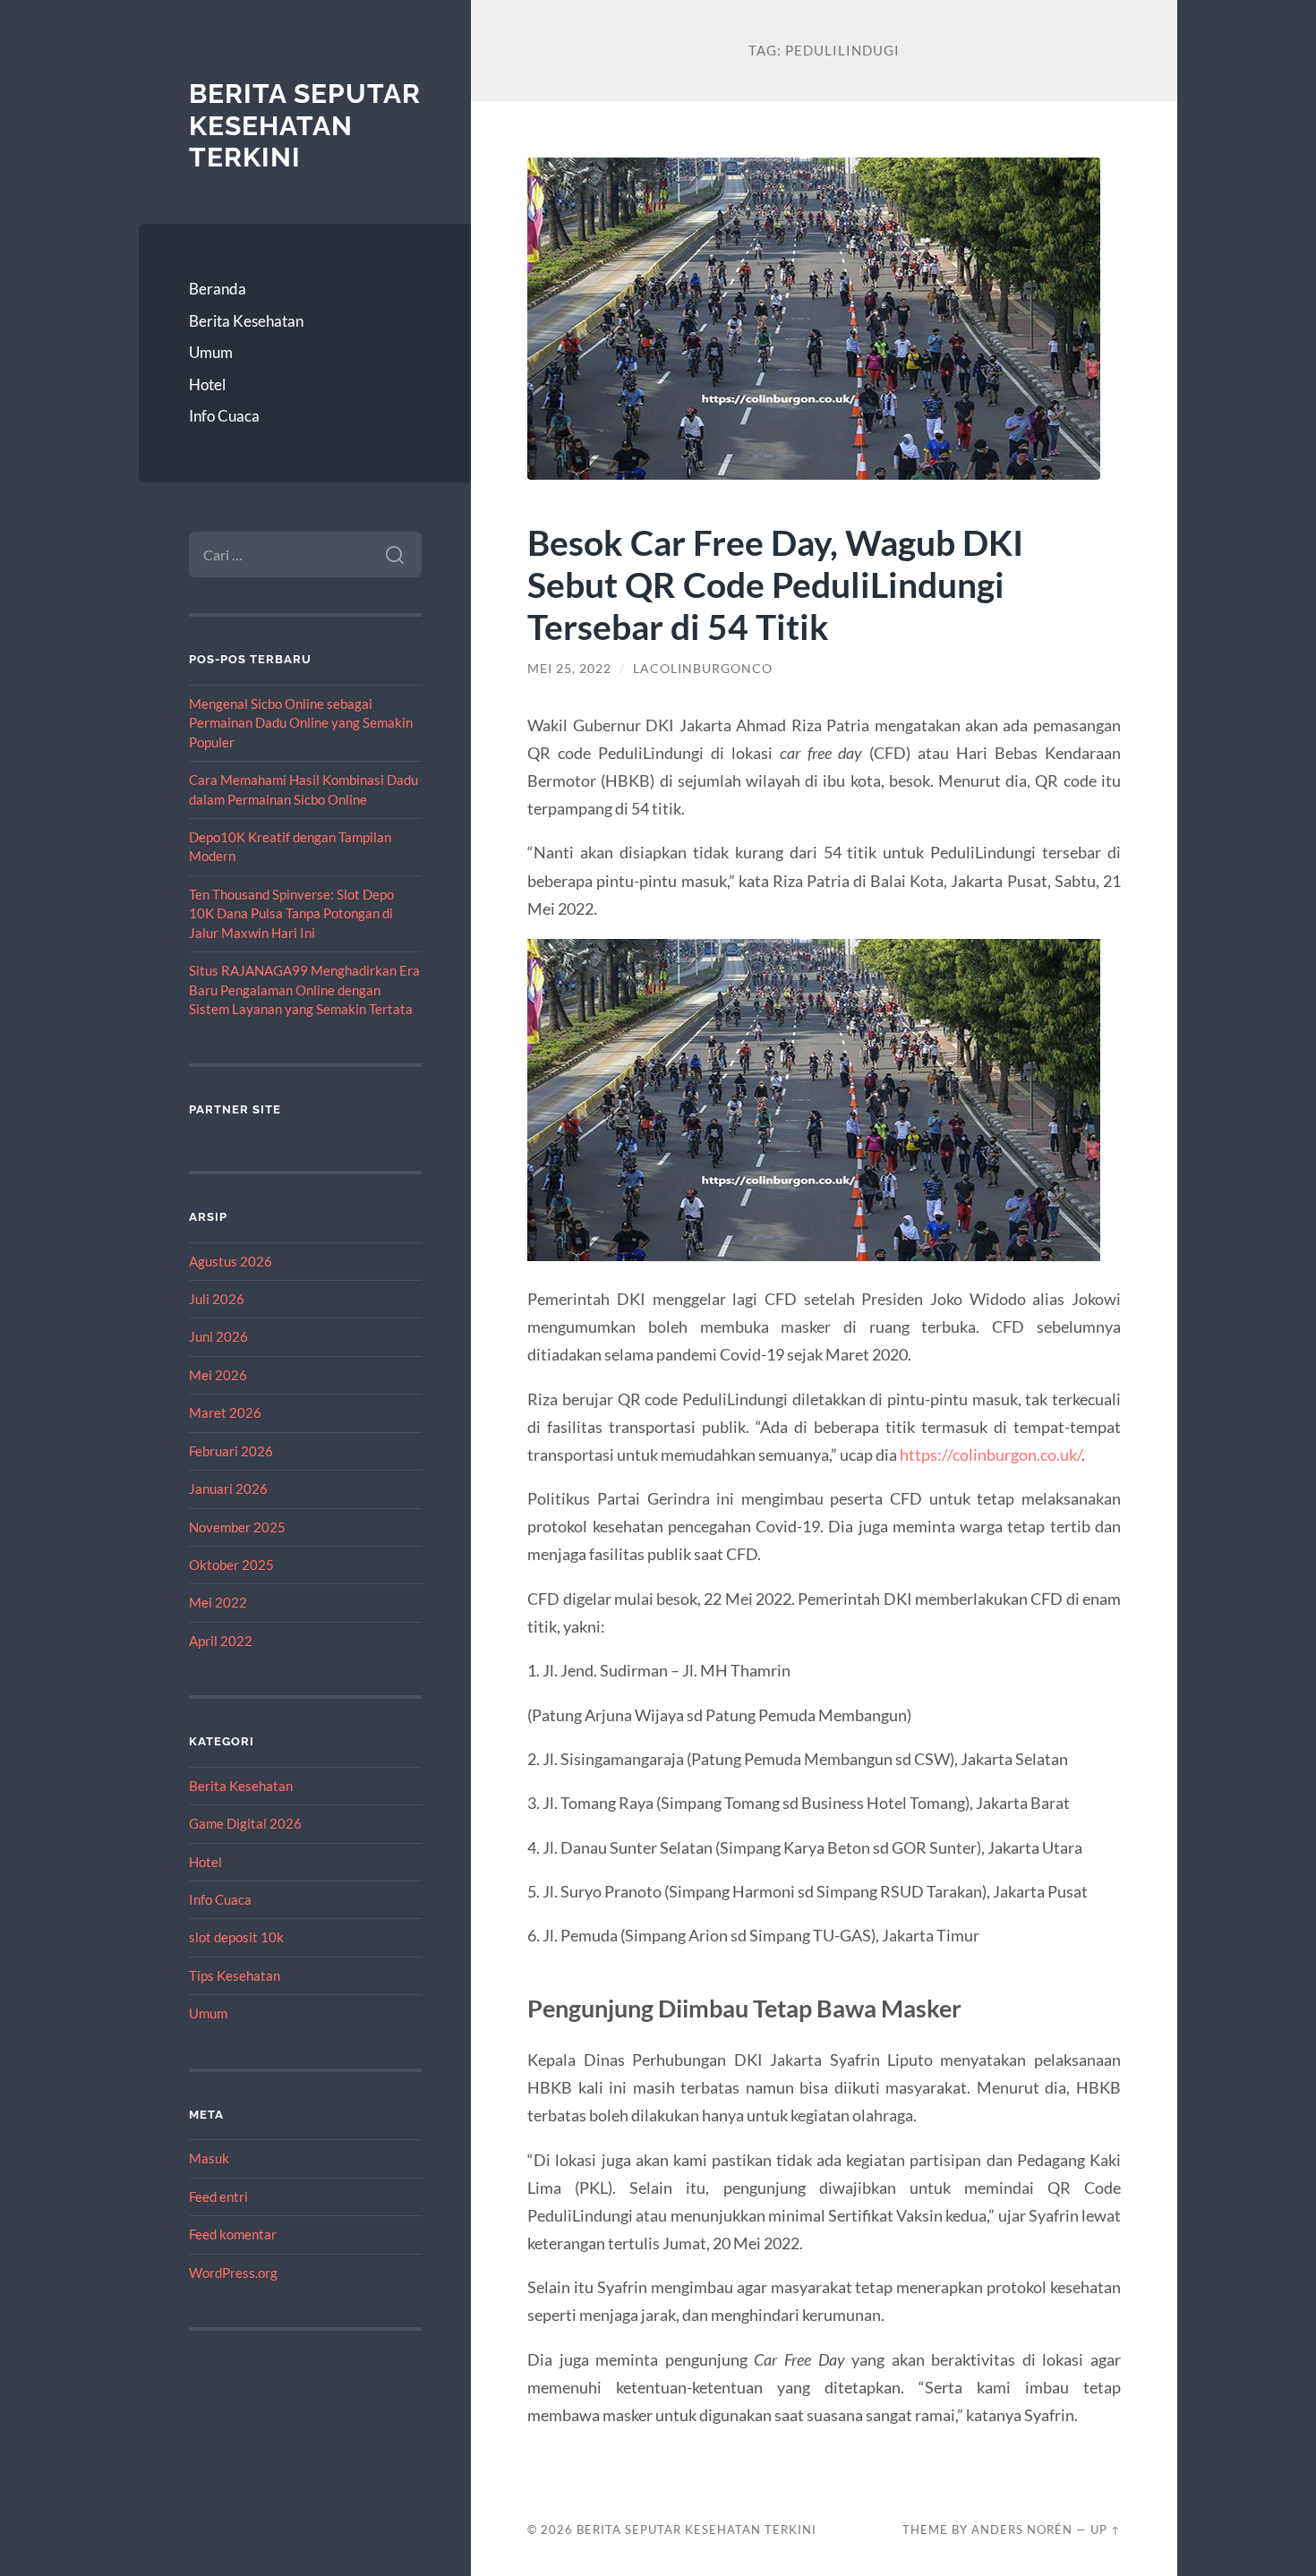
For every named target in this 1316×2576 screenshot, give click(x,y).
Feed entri (218, 2196)
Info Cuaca (224, 416)
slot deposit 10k (236, 1937)
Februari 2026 (231, 1451)
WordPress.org (233, 2273)
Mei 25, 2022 (569, 669)
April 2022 (221, 1641)
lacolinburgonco (703, 669)
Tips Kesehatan (235, 1975)
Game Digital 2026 (245, 1823)
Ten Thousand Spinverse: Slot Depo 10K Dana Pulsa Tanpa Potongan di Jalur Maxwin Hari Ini (291, 913)
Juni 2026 (218, 1336)
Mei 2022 (218, 1602)
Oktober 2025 (231, 1565)
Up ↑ (1106, 2529)
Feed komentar (233, 2234)
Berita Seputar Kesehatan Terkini (305, 125)
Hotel (207, 384)
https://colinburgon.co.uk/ (991, 1454)
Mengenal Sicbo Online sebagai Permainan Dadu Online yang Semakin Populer (301, 723)
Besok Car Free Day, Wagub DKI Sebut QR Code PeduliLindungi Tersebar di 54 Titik (775, 584)
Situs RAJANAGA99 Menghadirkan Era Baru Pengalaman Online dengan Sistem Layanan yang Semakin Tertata (304, 989)
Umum (211, 352)
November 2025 (237, 1527)
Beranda (218, 289)
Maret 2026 (225, 1412)
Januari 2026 (228, 1488)
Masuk (209, 2158)
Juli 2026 (217, 1299)
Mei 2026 (218, 1375)
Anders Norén (1022, 2529)
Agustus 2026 (231, 1261)
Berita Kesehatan (246, 321)
